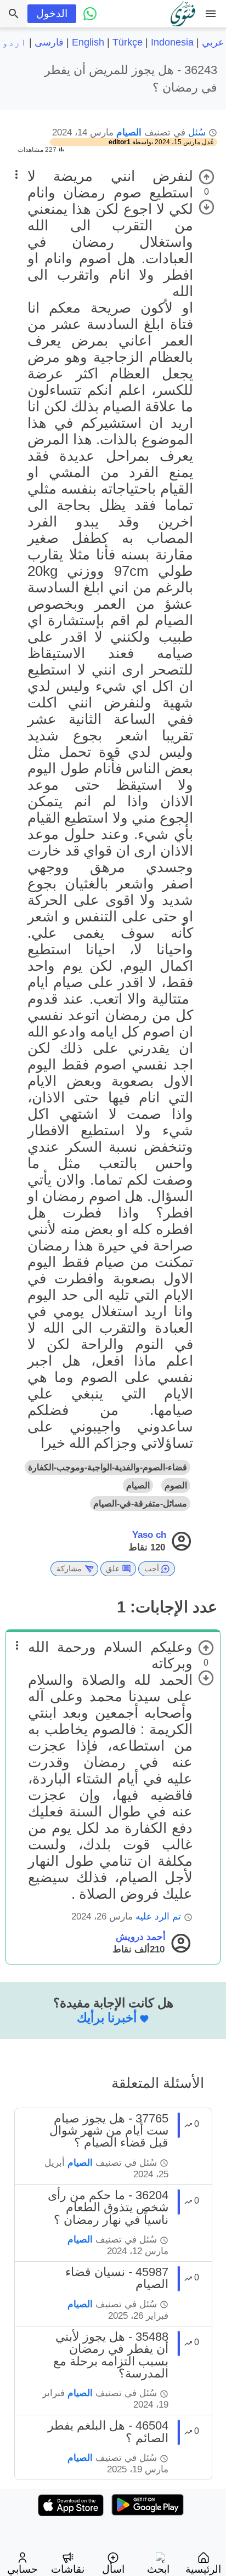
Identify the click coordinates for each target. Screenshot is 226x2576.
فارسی (49, 42)
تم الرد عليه (158, 1917)
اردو (14, 42)
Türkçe (128, 42)
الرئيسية (203, 2569)
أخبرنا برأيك (107, 2018)
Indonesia (172, 42)
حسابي (22, 2569)
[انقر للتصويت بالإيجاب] (207, 177)
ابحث (158, 2569)
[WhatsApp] (90, 14)
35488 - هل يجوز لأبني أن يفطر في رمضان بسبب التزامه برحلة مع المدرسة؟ (111, 2355)
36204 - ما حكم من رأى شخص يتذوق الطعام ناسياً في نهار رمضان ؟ (108, 2207)
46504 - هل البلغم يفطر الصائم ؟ (108, 2431)
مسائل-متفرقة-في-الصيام (140, 1504)
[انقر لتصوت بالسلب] (207, 207)
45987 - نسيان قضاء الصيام (117, 2278)
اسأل (113, 2569)
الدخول (52, 13)
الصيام (129, 132)
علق (113, 1569)
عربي (213, 42)
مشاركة (69, 1569)
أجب (152, 1569)
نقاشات (68, 2569)
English (88, 42)
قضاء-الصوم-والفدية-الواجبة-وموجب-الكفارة (108, 1467)
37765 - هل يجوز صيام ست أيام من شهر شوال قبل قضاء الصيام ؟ (109, 2131)
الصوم (176, 1485)
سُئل (197, 132)
